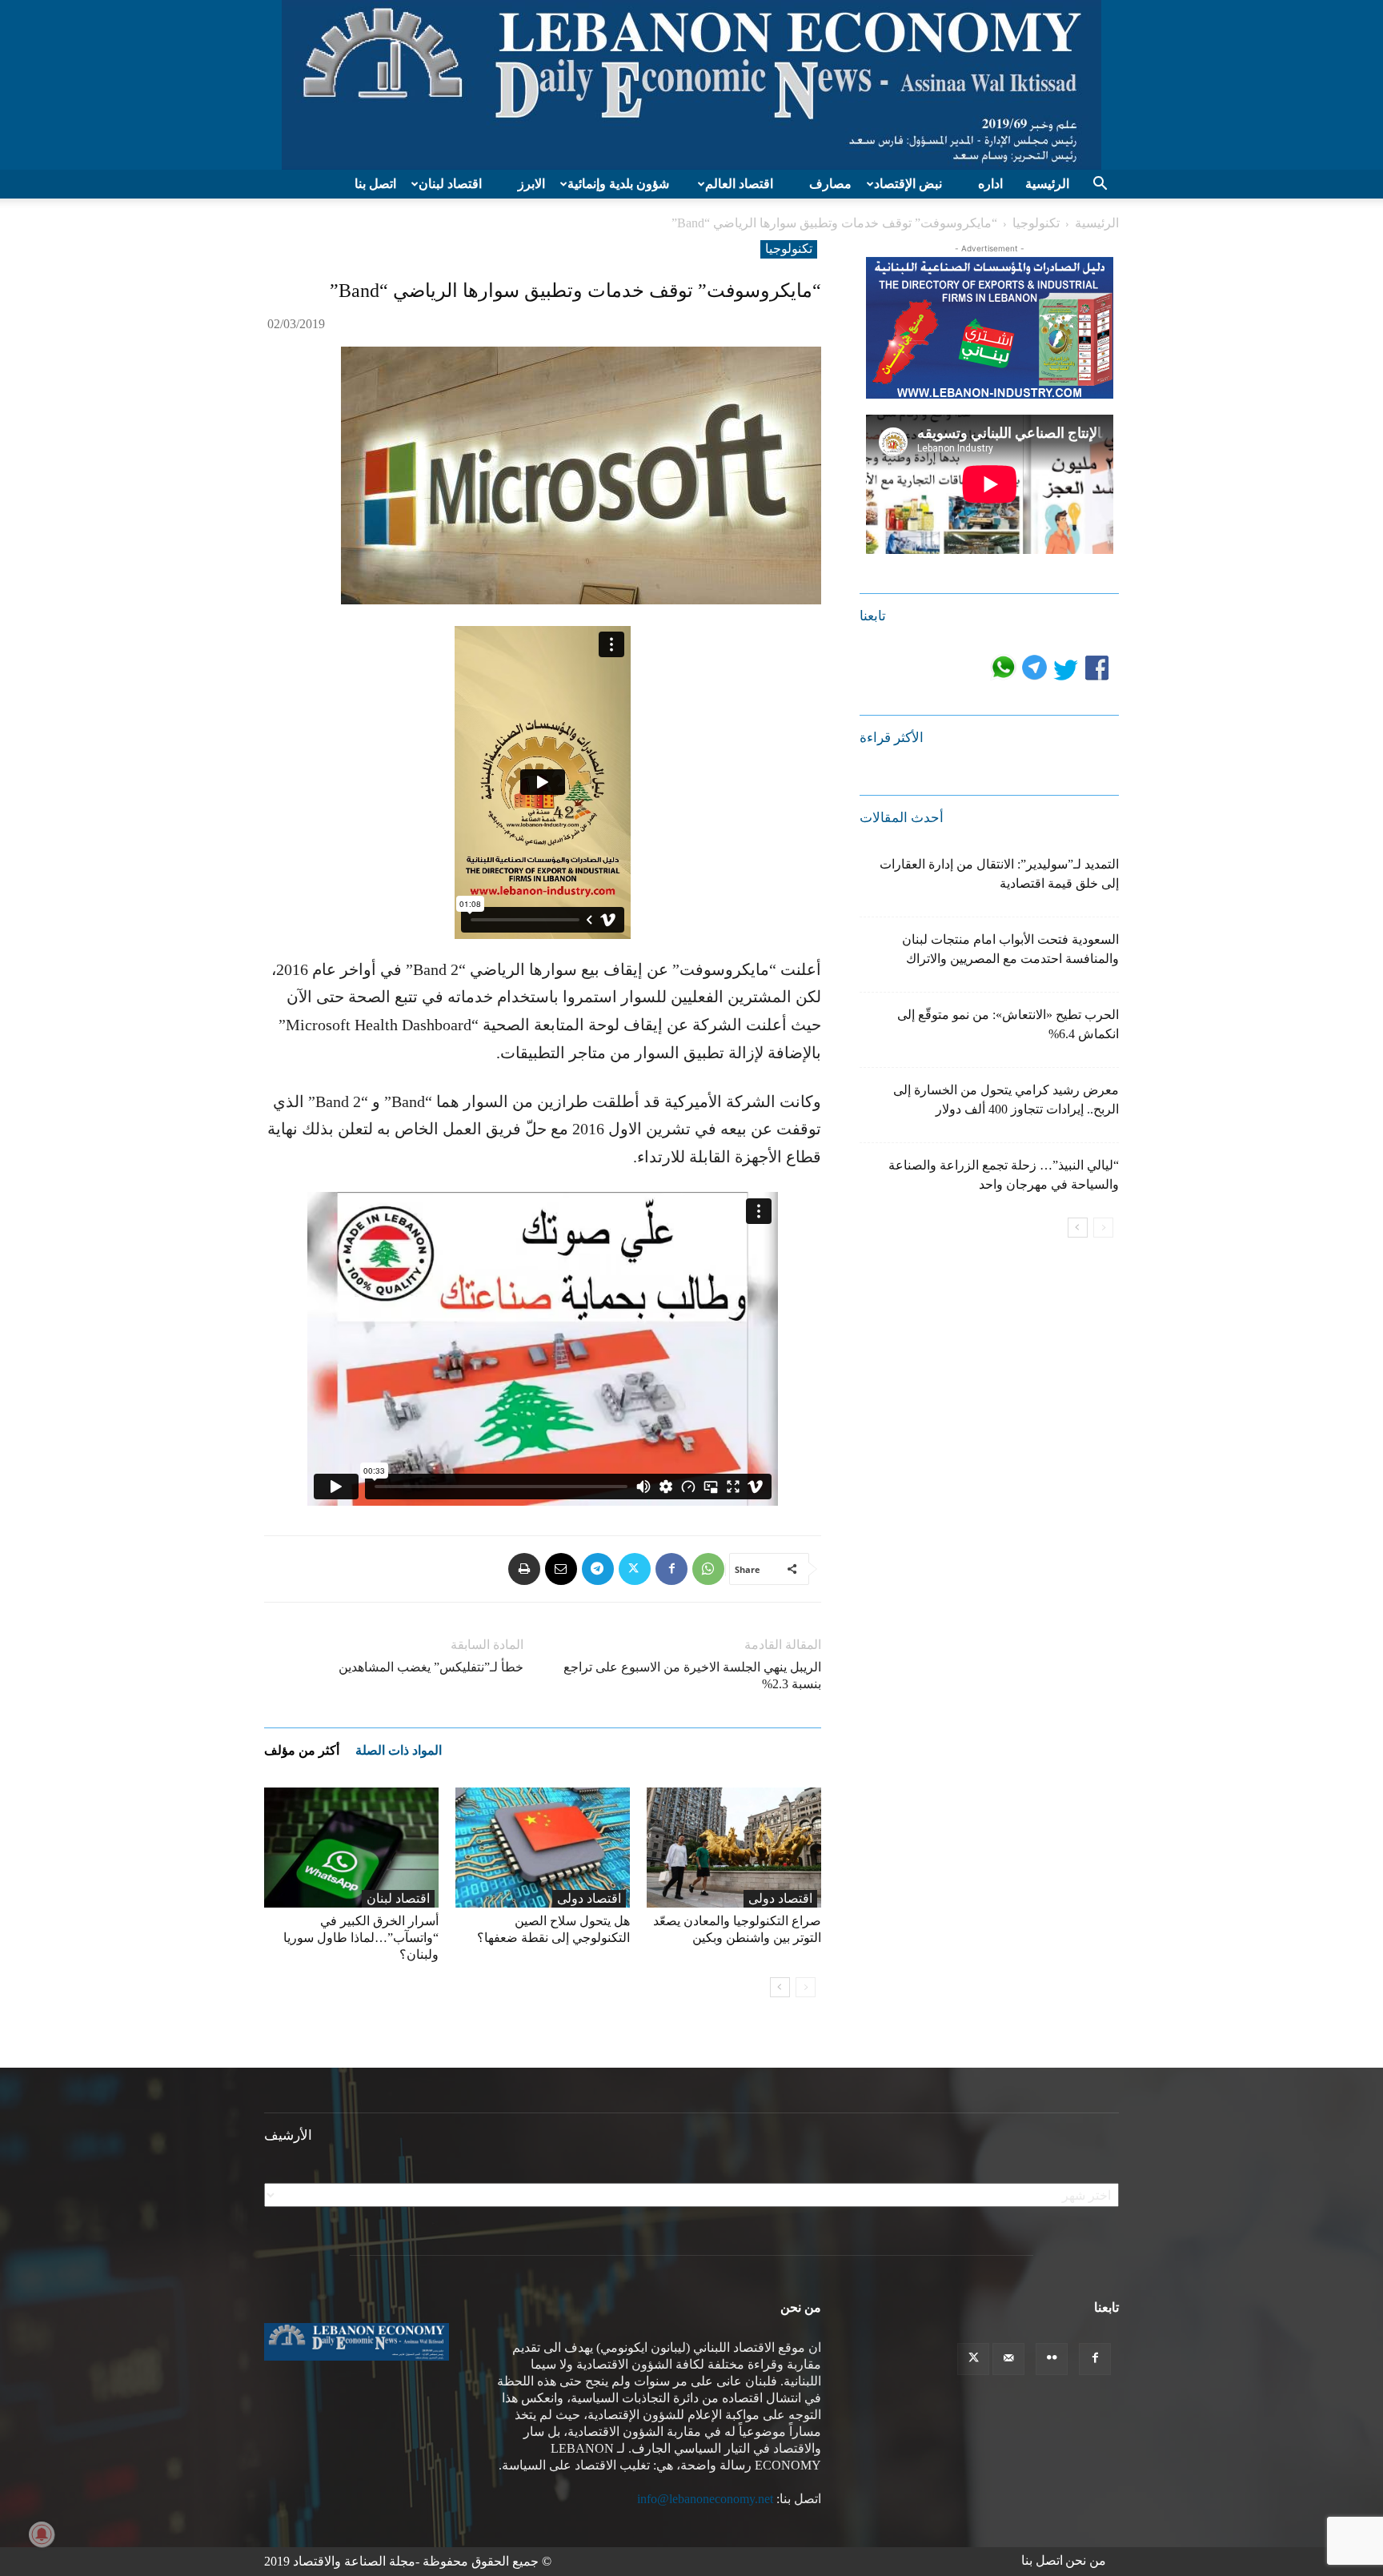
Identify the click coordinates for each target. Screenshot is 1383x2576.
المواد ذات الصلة (399, 1750)
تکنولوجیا (1036, 223)
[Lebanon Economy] (691, 85)
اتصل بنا (375, 184)
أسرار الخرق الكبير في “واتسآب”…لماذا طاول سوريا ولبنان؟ (361, 1938)
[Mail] (1008, 2359)
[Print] (524, 1569)
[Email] (561, 1569)
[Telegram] (598, 1569)
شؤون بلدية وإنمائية (618, 184)
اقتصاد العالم (739, 184)
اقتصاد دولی (589, 1898)
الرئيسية (1047, 184)
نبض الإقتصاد (908, 184)
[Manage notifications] (42, 2534)
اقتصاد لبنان (450, 184)
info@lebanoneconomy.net (705, 2499)
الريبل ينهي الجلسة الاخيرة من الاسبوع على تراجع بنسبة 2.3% (692, 1675)
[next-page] (780, 1987)
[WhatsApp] (708, 1569)
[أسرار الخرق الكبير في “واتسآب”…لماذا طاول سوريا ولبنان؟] (351, 1848)
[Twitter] (635, 1569)
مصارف (830, 184)
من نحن (1086, 2560)
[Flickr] (1052, 2359)
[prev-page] (806, 1987)
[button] (1100, 185)
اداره (990, 184)
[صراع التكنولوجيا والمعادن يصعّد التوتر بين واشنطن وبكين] (734, 1848)
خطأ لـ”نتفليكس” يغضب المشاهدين (431, 1667)
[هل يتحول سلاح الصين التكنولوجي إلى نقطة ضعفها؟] (543, 1848)
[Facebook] (671, 1569)
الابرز (531, 184)
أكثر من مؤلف (302, 1750)
